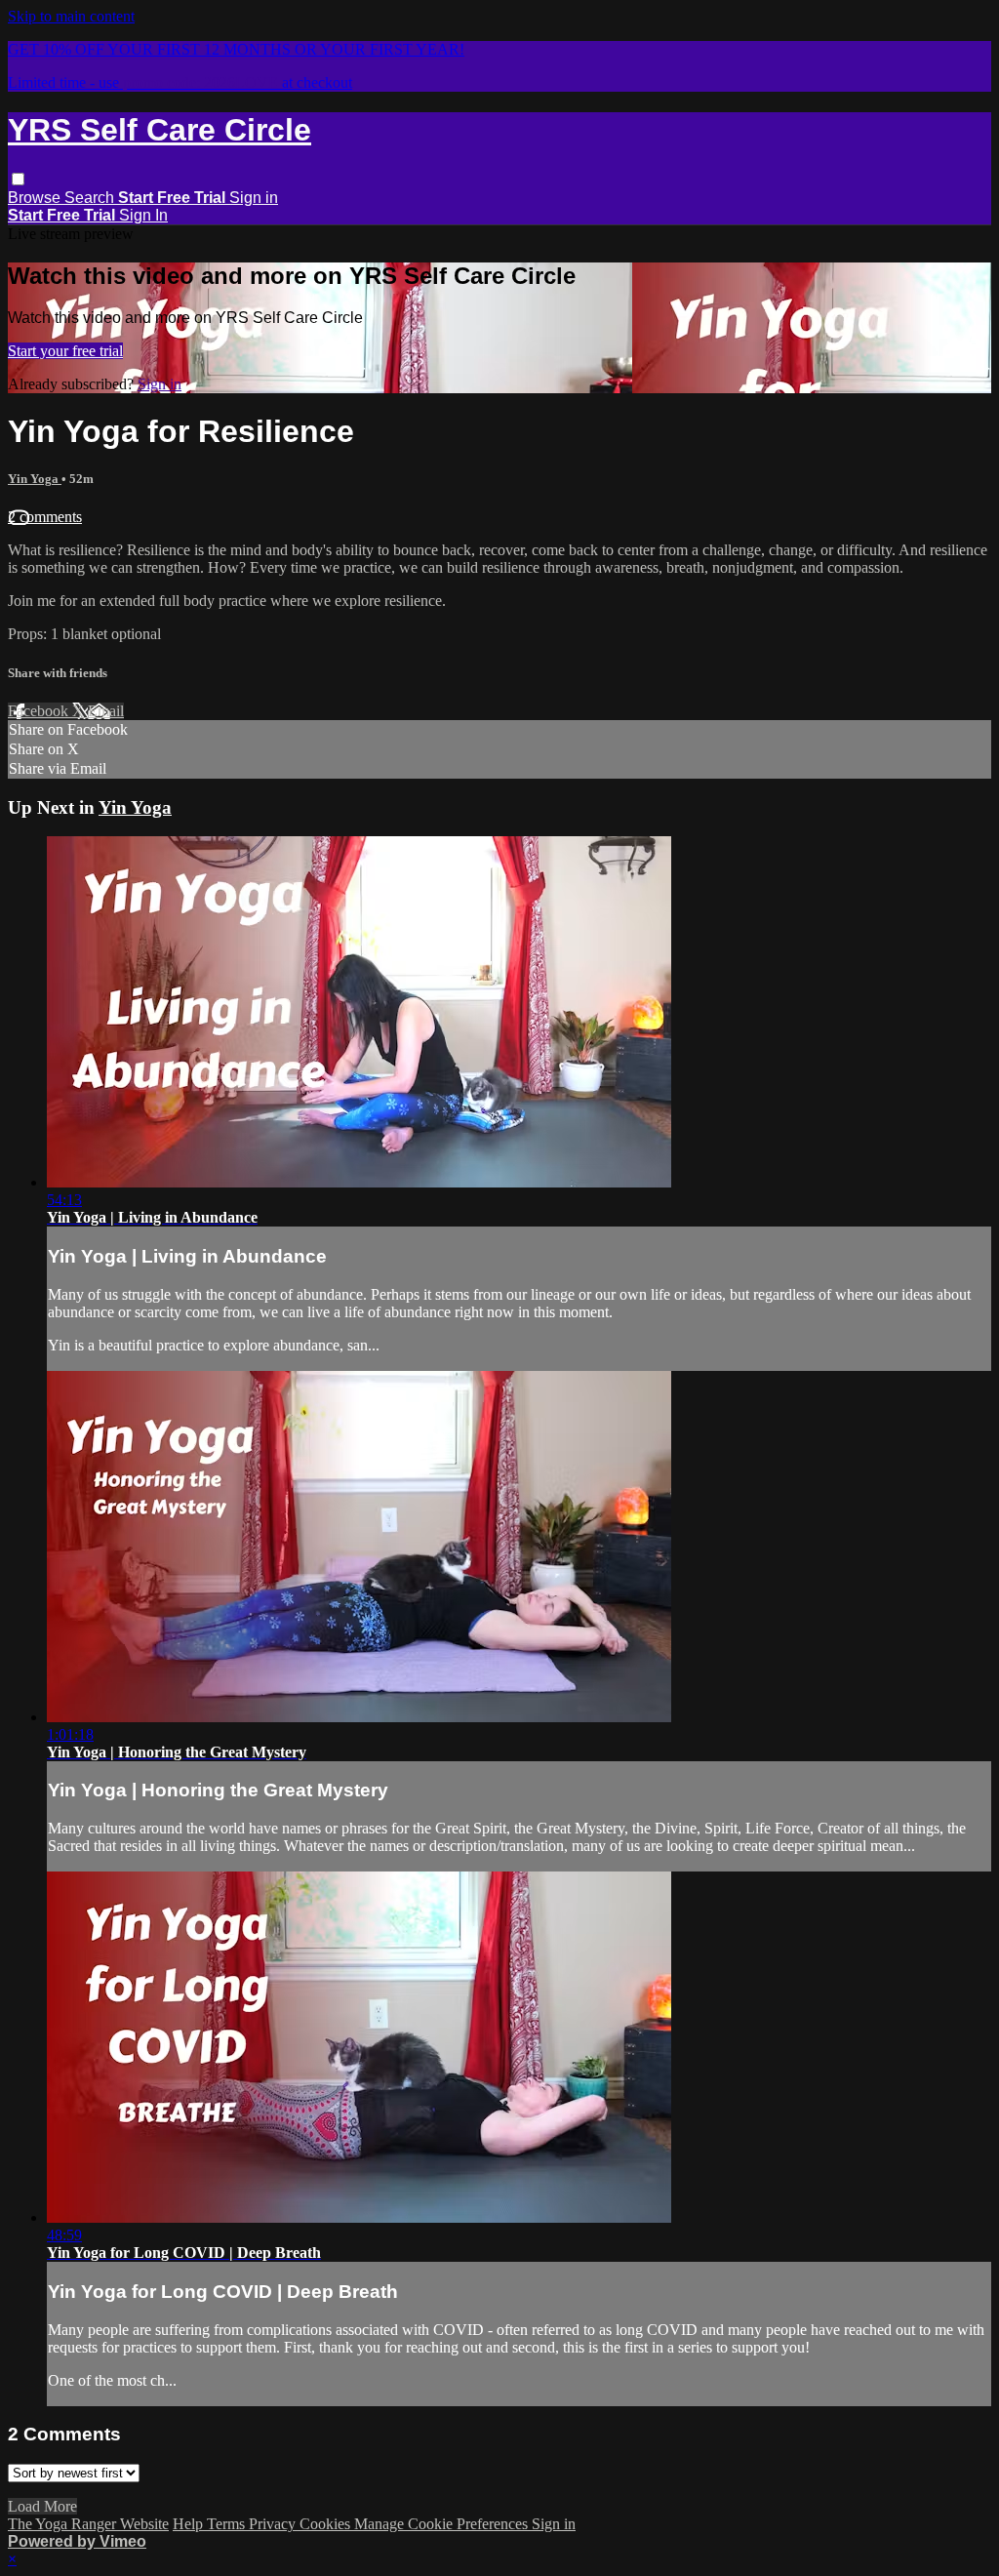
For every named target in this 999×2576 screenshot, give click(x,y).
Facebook (40, 711)
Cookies (327, 2524)
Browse (36, 198)
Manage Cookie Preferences (443, 2524)
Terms (228, 2524)
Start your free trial (65, 351)
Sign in (254, 198)
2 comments (45, 517)
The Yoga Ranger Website (88, 2524)
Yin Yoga (35, 479)
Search (91, 198)
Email (106, 711)
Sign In (143, 215)
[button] (18, 179)
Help (190, 2524)
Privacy (274, 2524)
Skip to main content (71, 16)
